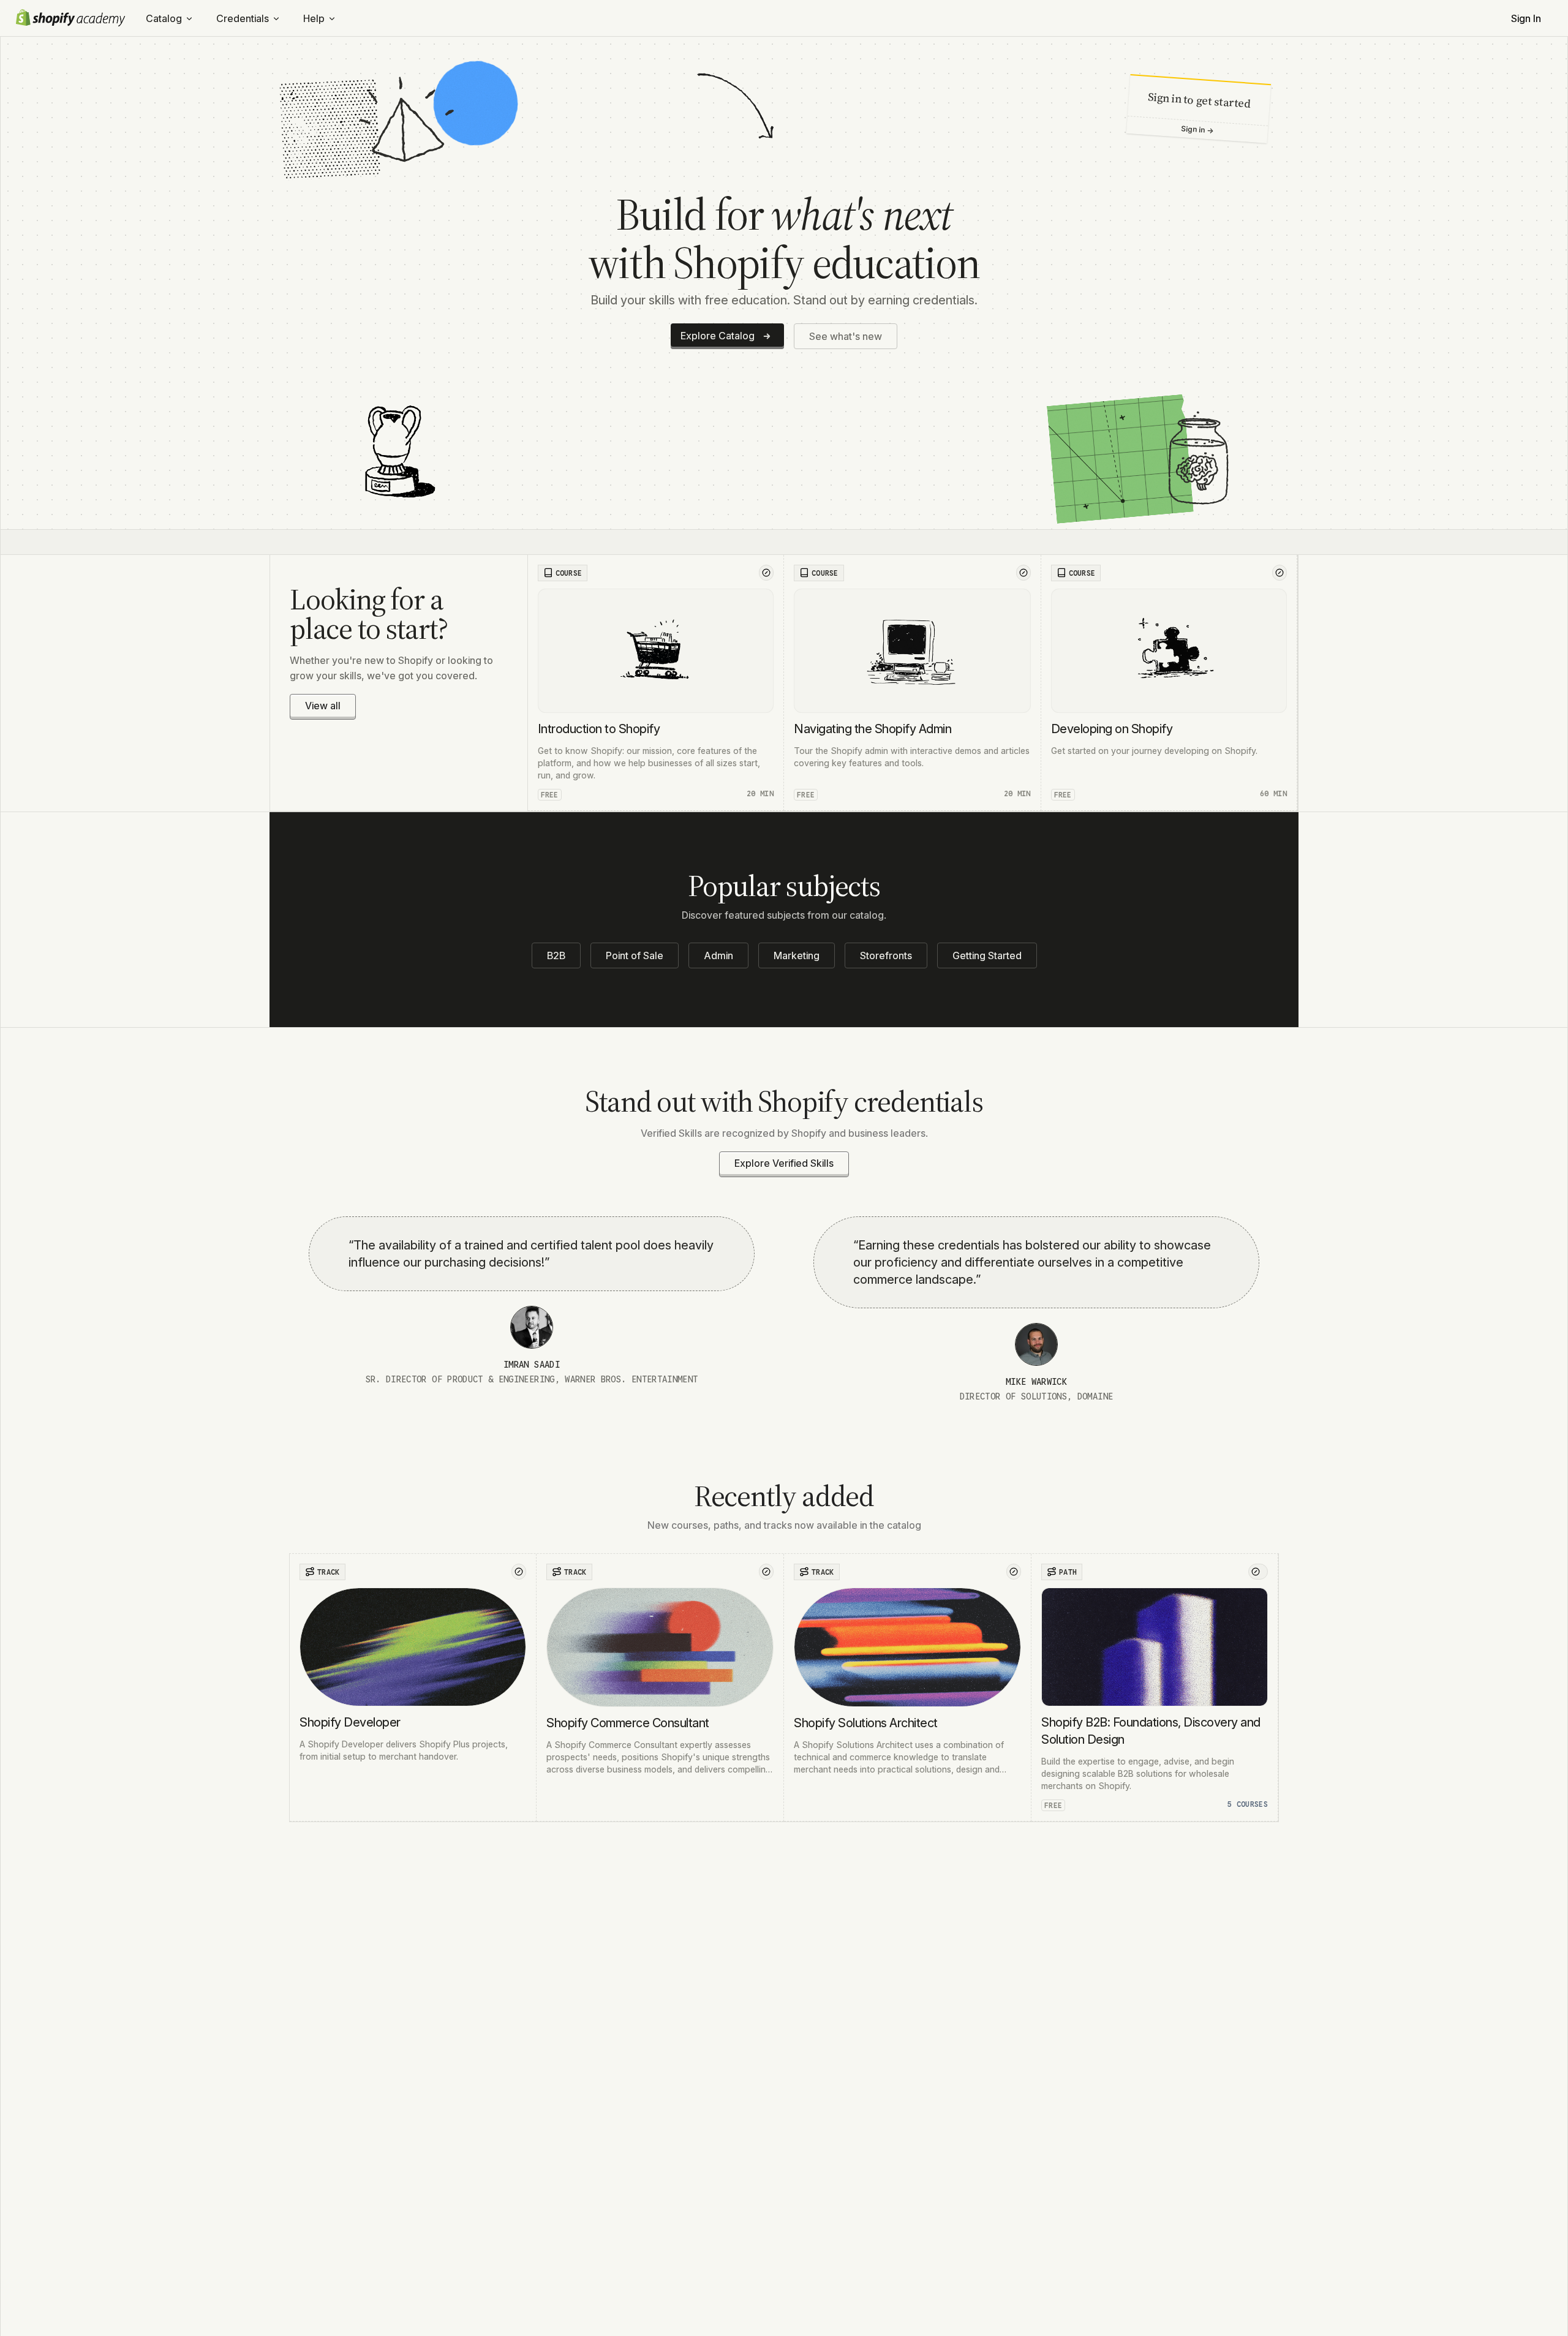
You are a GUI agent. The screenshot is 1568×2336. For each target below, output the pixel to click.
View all (323, 706)
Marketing (797, 955)
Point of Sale (635, 955)
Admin (718, 955)
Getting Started (987, 955)
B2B (556, 955)
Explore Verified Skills (784, 1163)
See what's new (846, 336)
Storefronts (886, 955)
